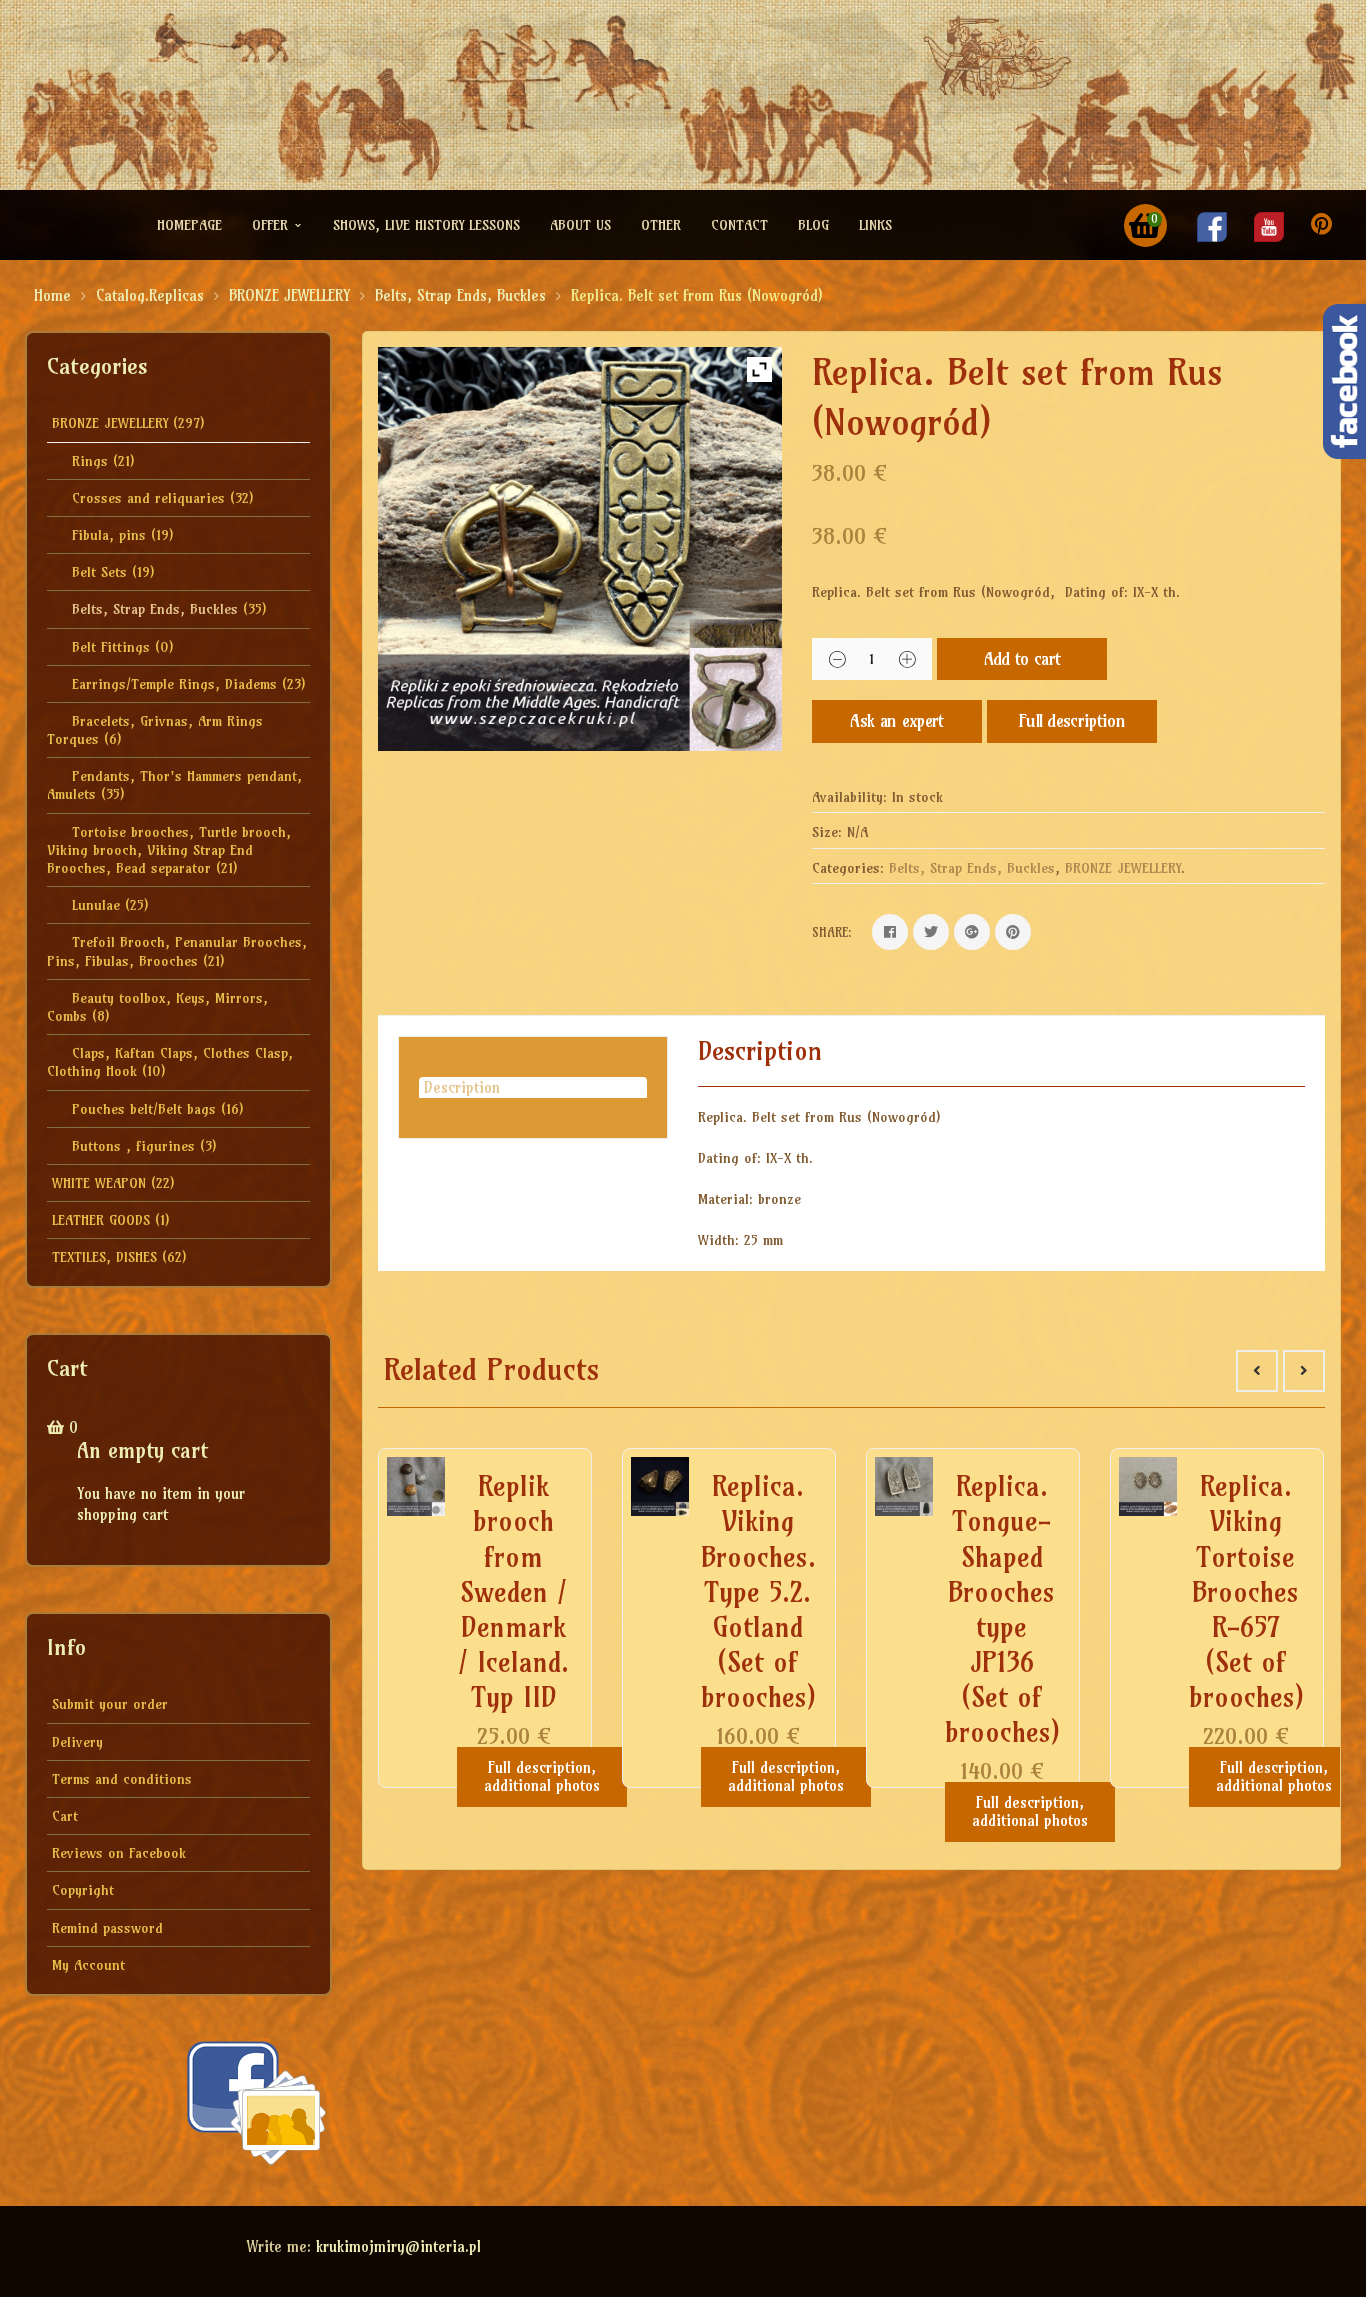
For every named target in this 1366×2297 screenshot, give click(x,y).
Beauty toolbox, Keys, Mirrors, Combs (157, 1007)
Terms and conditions (122, 1779)
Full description (1072, 720)
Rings (90, 461)
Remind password (107, 1928)
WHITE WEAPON (99, 1183)
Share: (832, 932)
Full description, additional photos (542, 1776)
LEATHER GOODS (101, 1220)
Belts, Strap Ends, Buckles (460, 295)
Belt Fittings (111, 647)
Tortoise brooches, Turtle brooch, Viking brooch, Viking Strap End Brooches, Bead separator (169, 850)
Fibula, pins (109, 535)
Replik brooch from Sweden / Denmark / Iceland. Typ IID (513, 1591)
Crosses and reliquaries (148, 498)
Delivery (77, 1742)
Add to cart (1022, 658)
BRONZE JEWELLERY (289, 295)
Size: (827, 832)
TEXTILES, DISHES (104, 1257)
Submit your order (110, 1704)
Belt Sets (99, 572)
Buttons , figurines (133, 1146)
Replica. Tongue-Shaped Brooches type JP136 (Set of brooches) (1002, 1609)
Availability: (849, 797)
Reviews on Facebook (119, 1853)
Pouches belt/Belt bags (144, 1109)
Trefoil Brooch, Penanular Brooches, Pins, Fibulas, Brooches (177, 951)
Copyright (83, 1890)
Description (462, 1087)
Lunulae (96, 905)
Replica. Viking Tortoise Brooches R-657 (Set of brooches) (1246, 1591)
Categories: (848, 868)
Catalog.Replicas (150, 295)
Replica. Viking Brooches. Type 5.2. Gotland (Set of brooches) (758, 1591)
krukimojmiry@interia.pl (398, 2246)
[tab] (533, 1087)
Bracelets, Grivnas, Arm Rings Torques (155, 730)
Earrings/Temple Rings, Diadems (174, 684)
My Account (88, 1965)
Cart (65, 1816)
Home (52, 295)
